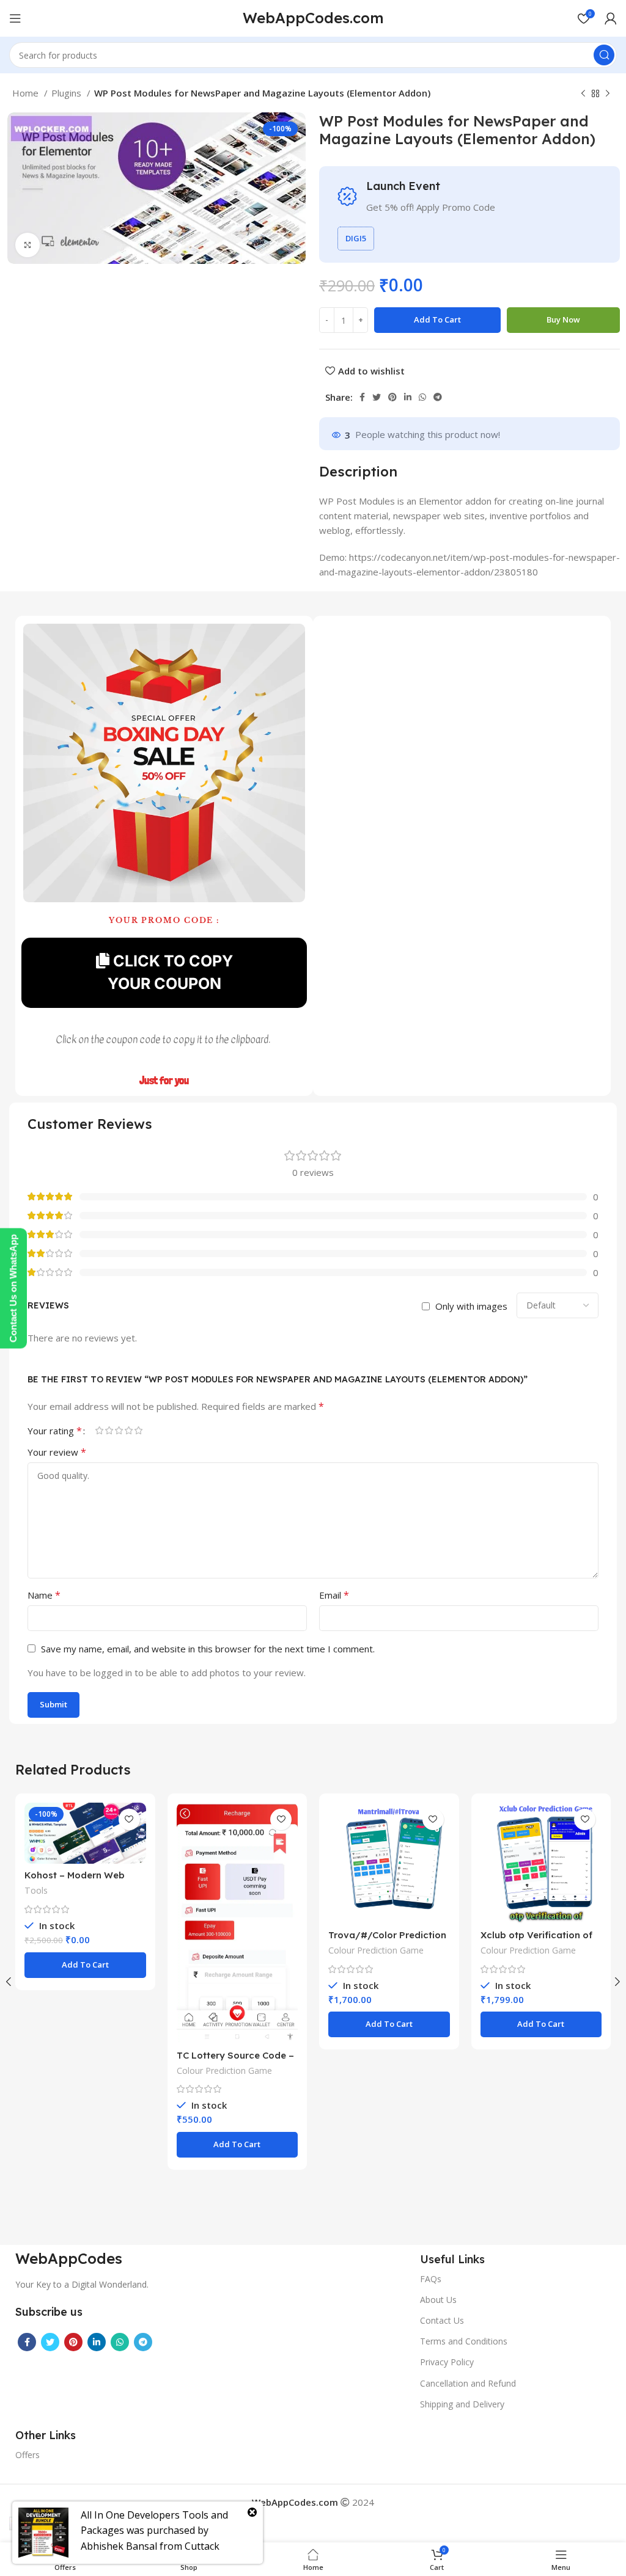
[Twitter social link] (377, 397)
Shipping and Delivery (462, 2404)
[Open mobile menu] (15, 18)
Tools (36, 1890)
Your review (57, 1452)
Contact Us (442, 2320)
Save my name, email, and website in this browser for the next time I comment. (208, 1649)
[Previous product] (583, 94)
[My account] (611, 18)
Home (27, 93)
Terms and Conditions (464, 2341)
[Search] (604, 55)
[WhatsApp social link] (422, 397)
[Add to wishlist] (129, 1819)
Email (334, 1595)
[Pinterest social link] (392, 397)
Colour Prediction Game (224, 2071)
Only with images (471, 1306)
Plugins (68, 93)
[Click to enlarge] (28, 245)
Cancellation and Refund (468, 2383)
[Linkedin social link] (408, 397)
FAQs (431, 2279)
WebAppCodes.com (313, 18)
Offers (28, 2455)
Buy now (563, 319)
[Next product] (608, 94)
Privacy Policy (447, 2362)
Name (44, 1595)
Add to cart (437, 319)
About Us (438, 2300)
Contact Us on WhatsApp (13, 1288)
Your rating (55, 1431)
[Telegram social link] (438, 397)
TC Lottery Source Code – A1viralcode (235, 2061)
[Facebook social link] (362, 397)
